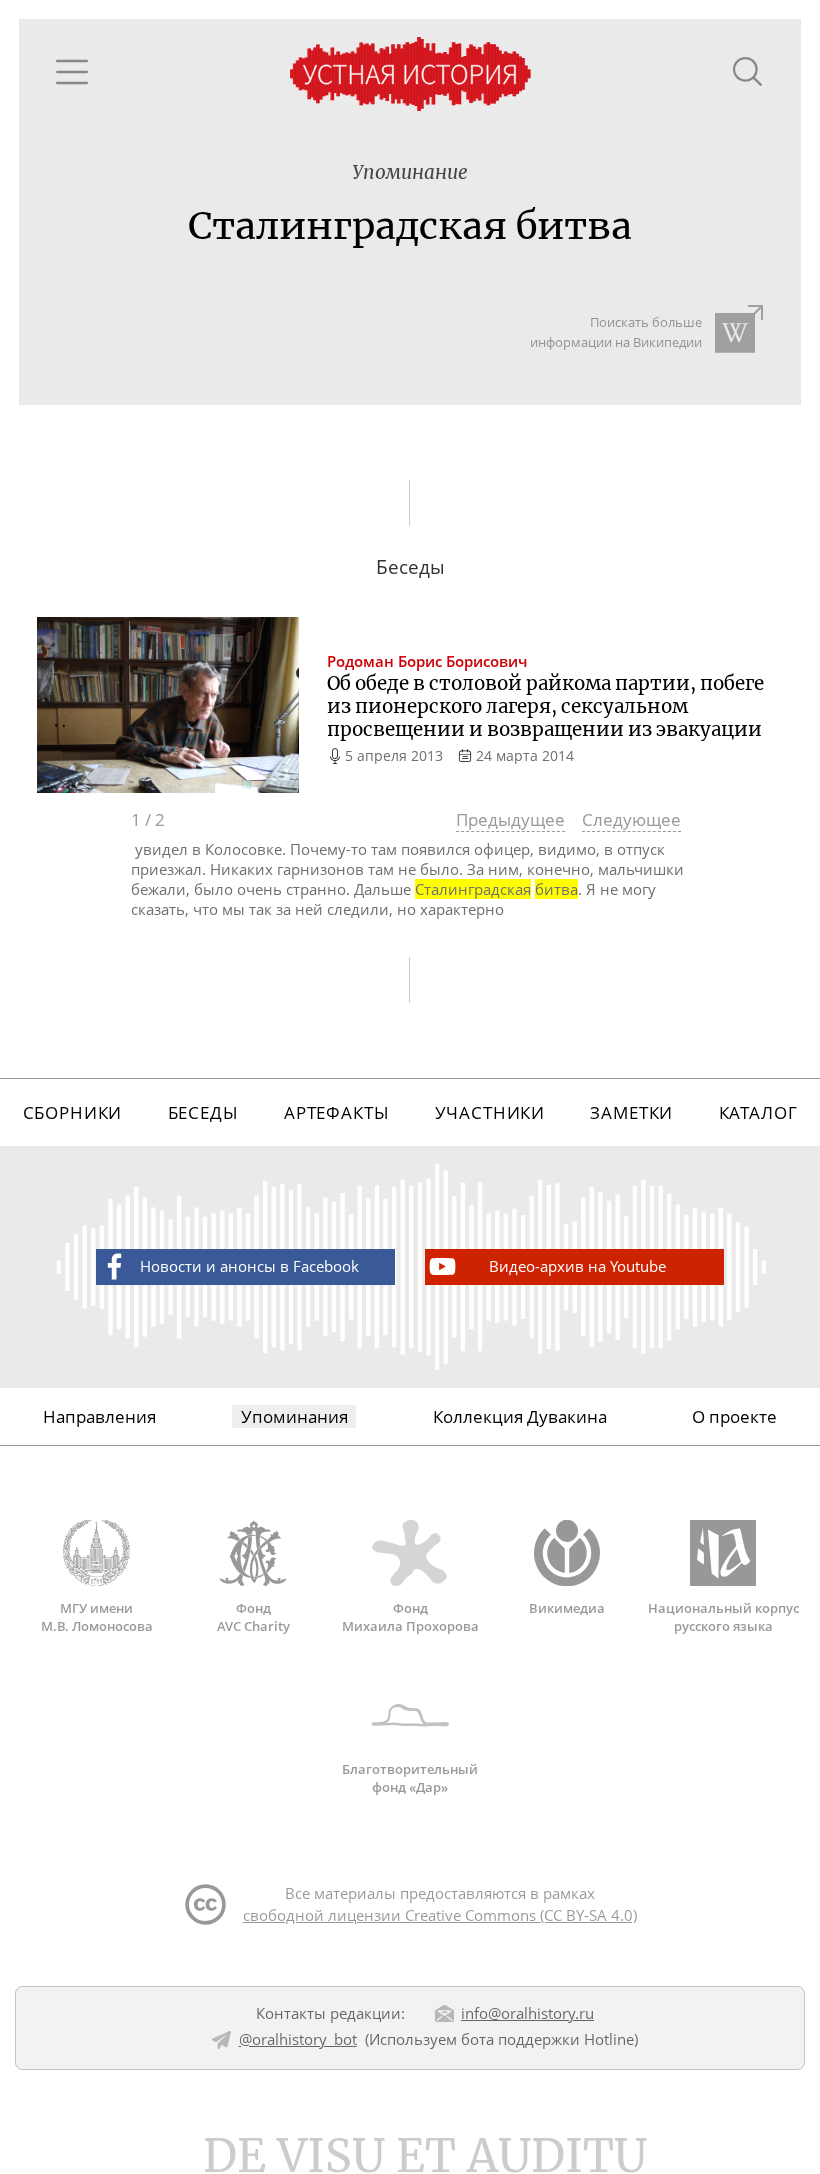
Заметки (631, 1112)
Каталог (758, 1112)
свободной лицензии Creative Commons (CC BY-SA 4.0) (440, 1915)
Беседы (203, 1112)
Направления (99, 1416)
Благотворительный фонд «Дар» (410, 1778)
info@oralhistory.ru (527, 2013)
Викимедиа (567, 1607)
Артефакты (337, 1112)
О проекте (734, 1416)
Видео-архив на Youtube (577, 1266)
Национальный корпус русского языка (723, 1616)
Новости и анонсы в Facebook (249, 1266)
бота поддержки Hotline (547, 2039)
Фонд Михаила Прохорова (410, 1616)
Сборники (73, 1112)
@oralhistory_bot (298, 2039)
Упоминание (410, 172)
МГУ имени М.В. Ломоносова (97, 1616)
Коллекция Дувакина (520, 1416)
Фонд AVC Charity (253, 1616)
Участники (490, 1112)
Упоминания (294, 1416)
